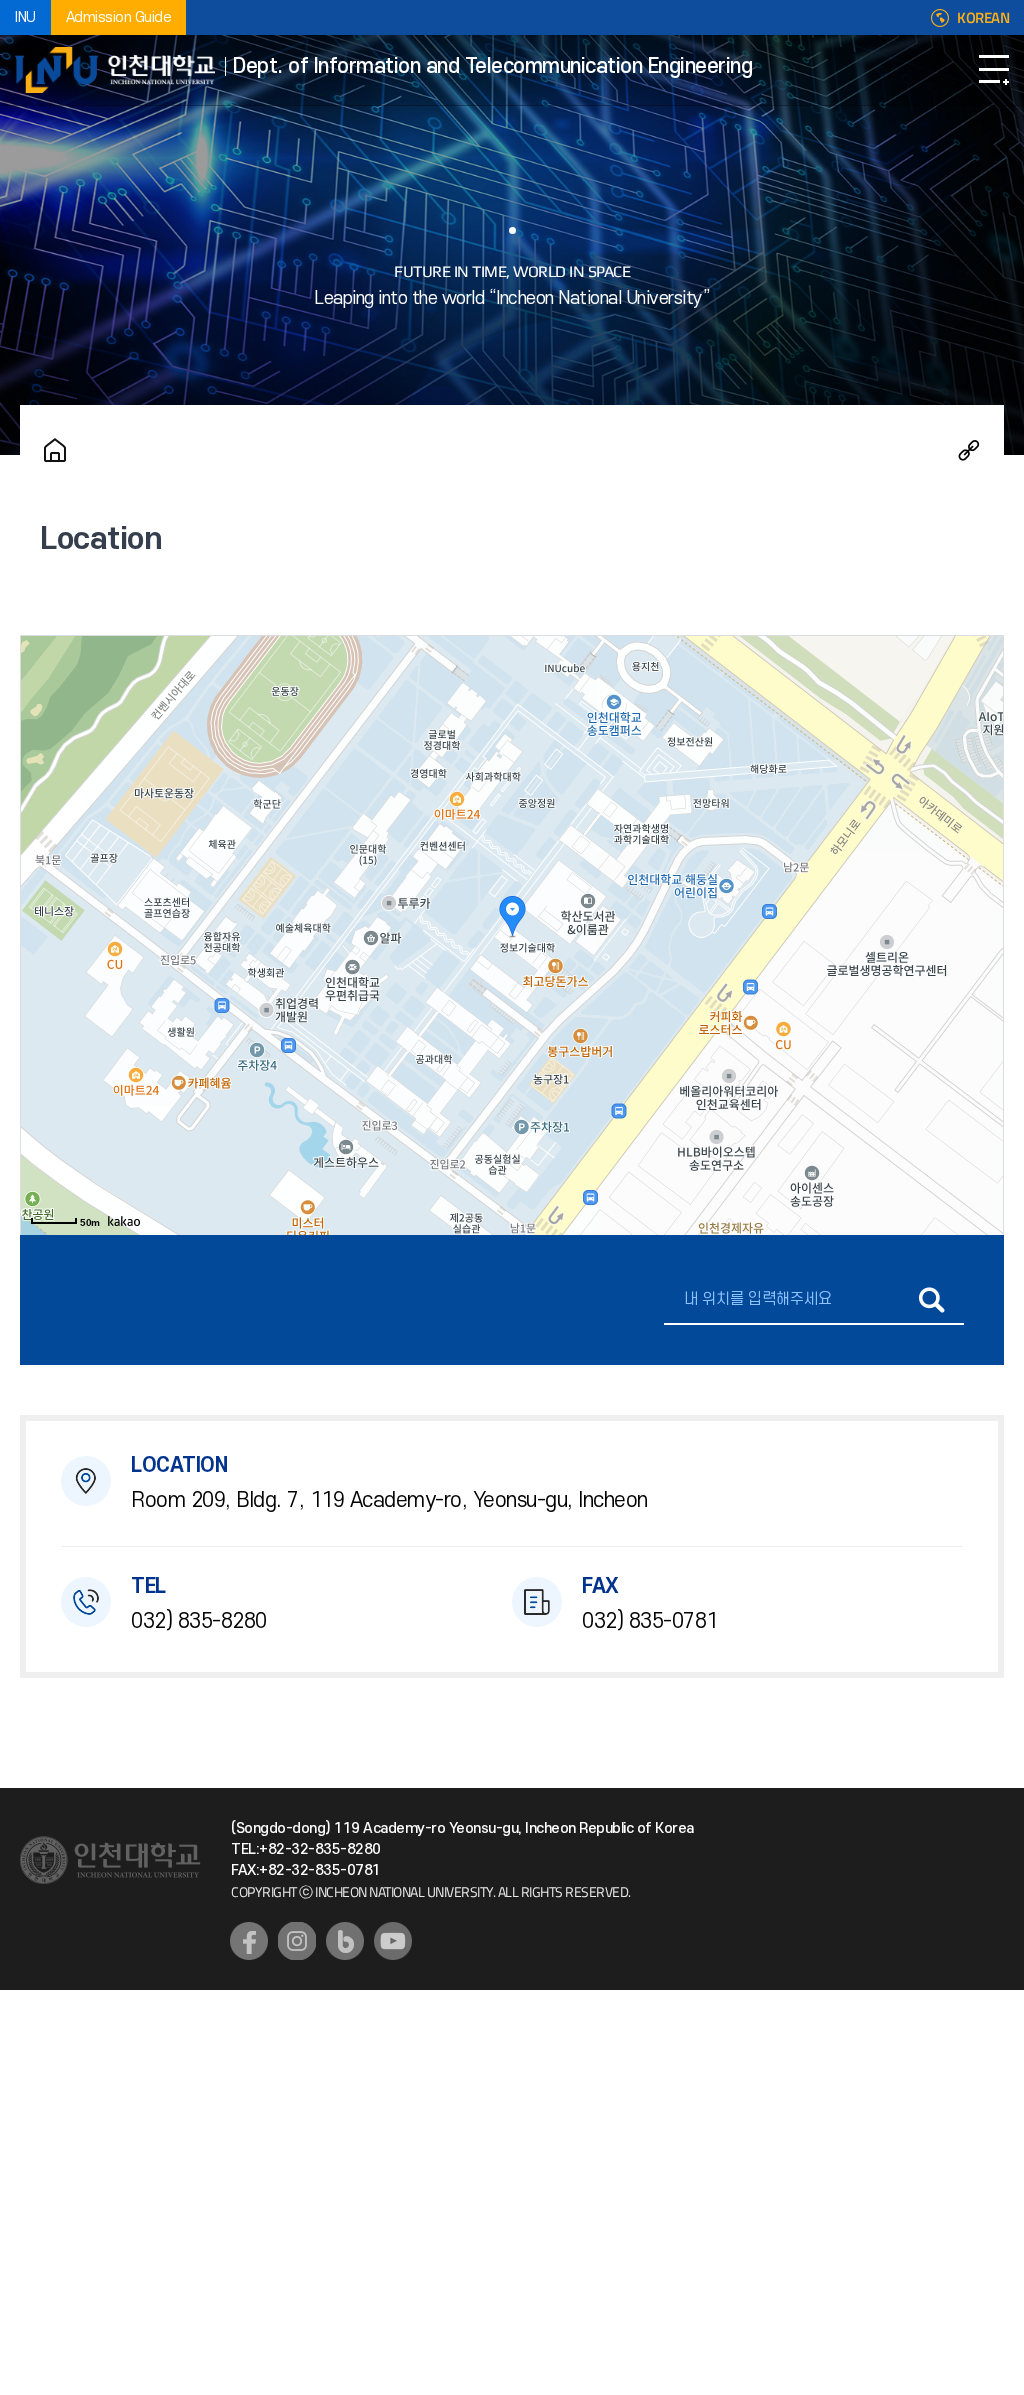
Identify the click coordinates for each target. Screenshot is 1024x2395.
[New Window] (249, 1941)
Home (55, 450)
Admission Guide (119, 17)
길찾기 (931, 1300)
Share (969, 450)
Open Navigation (994, 70)
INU (25, 17)
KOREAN (983, 18)
